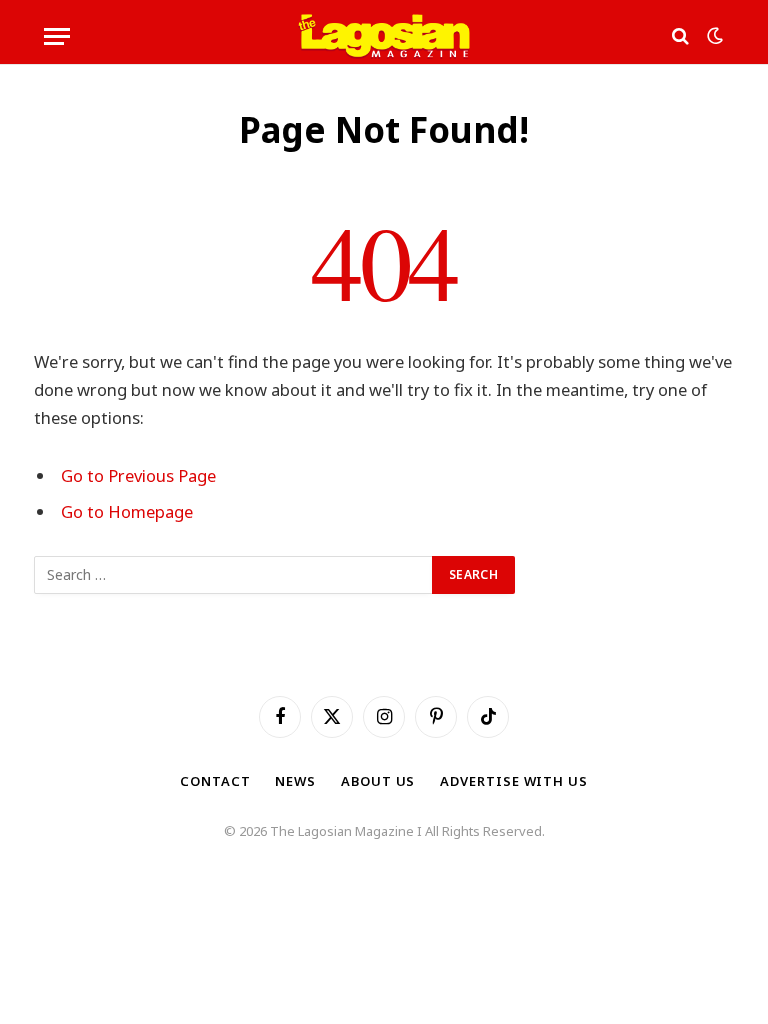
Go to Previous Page (138, 475)
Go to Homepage (127, 511)
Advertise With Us (513, 781)
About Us (378, 781)
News (295, 781)
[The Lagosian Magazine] (384, 36)
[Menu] (57, 36)
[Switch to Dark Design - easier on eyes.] (713, 36)
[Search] (680, 36)
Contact (215, 781)
